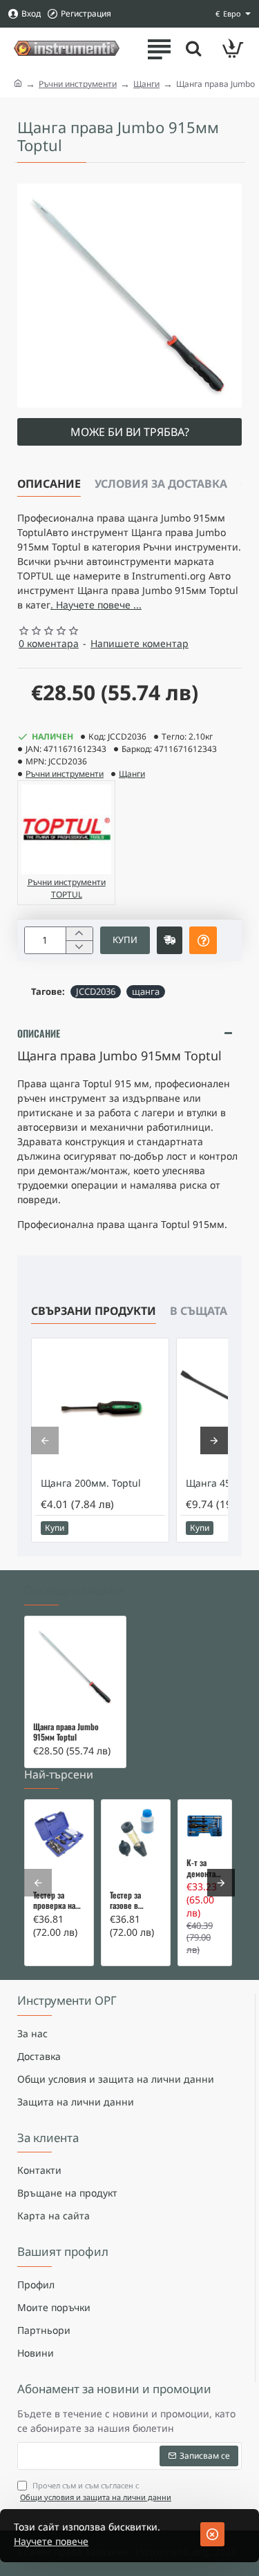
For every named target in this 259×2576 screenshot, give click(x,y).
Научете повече (51, 2541)
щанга (146, 991)
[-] (79, 947)
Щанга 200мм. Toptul (91, 1483)
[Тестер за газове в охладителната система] (136, 1834)
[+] (79, 934)
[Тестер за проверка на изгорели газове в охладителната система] (59, 1834)
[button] (125, 940)
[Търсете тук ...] (193, 48)
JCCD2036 (96, 991)
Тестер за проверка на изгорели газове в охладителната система (59, 1901)
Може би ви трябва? (130, 432)
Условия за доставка (161, 484)
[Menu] (159, 48)
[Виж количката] (233, 48)
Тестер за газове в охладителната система (136, 1901)
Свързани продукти (94, 1311)
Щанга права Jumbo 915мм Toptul (66, 1732)
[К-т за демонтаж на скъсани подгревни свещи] (205, 1826)
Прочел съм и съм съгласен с (96, 2491)
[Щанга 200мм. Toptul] (100, 1407)
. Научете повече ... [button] (96, 605)
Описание (49, 484)
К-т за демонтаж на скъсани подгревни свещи (205, 1868)
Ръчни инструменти (78, 84)
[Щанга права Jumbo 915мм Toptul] (75, 1667)
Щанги (146, 84)
